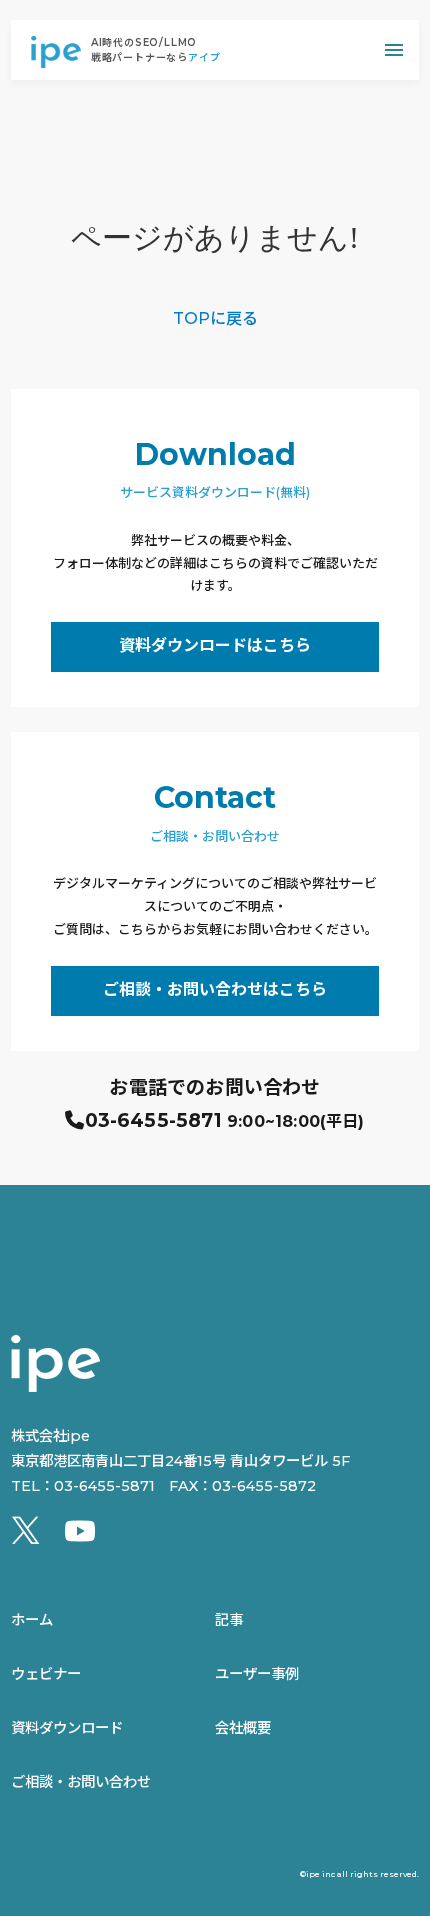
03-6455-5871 (153, 1120)
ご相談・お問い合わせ (81, 1782)
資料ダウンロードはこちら (215, 645)
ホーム (32, 1620)
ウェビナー (46, 1674)
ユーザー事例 (257, 1674)
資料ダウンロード (67, 1728)
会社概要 (243, 1728)
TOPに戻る (215, 318)
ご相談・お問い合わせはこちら (215, 989)
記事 (229, 1620)
